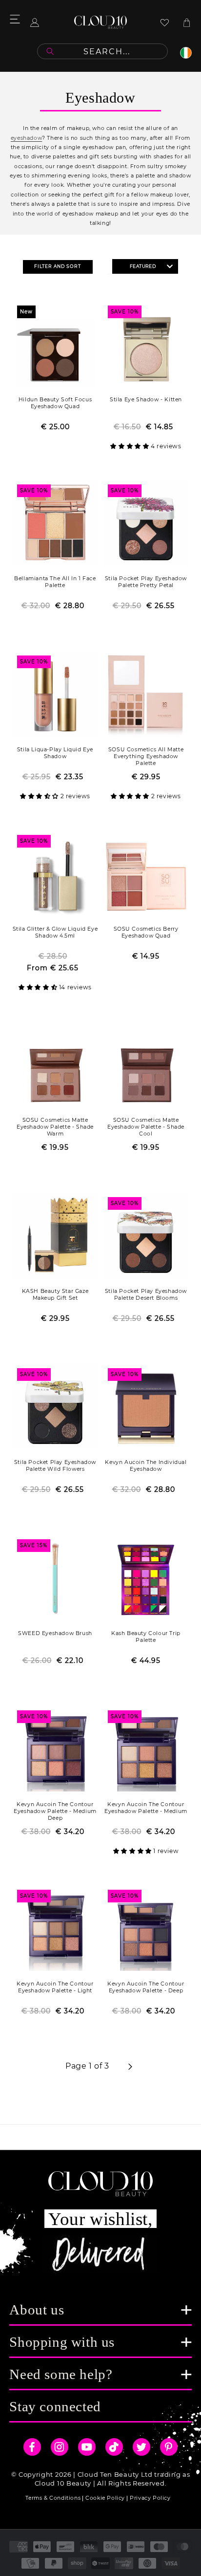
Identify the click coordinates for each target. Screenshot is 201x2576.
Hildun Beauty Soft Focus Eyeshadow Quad (55, 403)
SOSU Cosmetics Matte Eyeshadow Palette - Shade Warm (55, 1127)
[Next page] (130, 2067)
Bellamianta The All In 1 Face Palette (55, 582)
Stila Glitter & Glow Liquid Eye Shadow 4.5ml (55, 932)
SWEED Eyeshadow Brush (55, 1633)
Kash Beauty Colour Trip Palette (146, 1637)
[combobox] (102, 51)
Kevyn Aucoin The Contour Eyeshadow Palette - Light (55, 1987)
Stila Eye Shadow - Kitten (146, 400)
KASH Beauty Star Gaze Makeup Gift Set (55, 1295)
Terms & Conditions (53, 2498)
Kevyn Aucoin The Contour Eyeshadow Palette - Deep (146, 1987)
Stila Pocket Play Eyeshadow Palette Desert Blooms (146, 1295)
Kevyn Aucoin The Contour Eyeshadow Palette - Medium (146, 1808)
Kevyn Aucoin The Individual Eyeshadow (146, 1466)
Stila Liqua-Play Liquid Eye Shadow (55, 753)
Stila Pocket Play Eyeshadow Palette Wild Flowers (55, 1466)
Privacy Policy (150, 2498)
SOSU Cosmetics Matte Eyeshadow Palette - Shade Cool (146, 1127)
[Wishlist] (165, 22)
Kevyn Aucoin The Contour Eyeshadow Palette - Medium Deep (55, 1811)
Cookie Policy (105, 2498)
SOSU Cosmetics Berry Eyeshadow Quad (146, 932)
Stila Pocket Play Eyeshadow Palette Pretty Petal (146, 582)
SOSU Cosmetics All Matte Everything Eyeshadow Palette (146, 756)
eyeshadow (26, 138)
